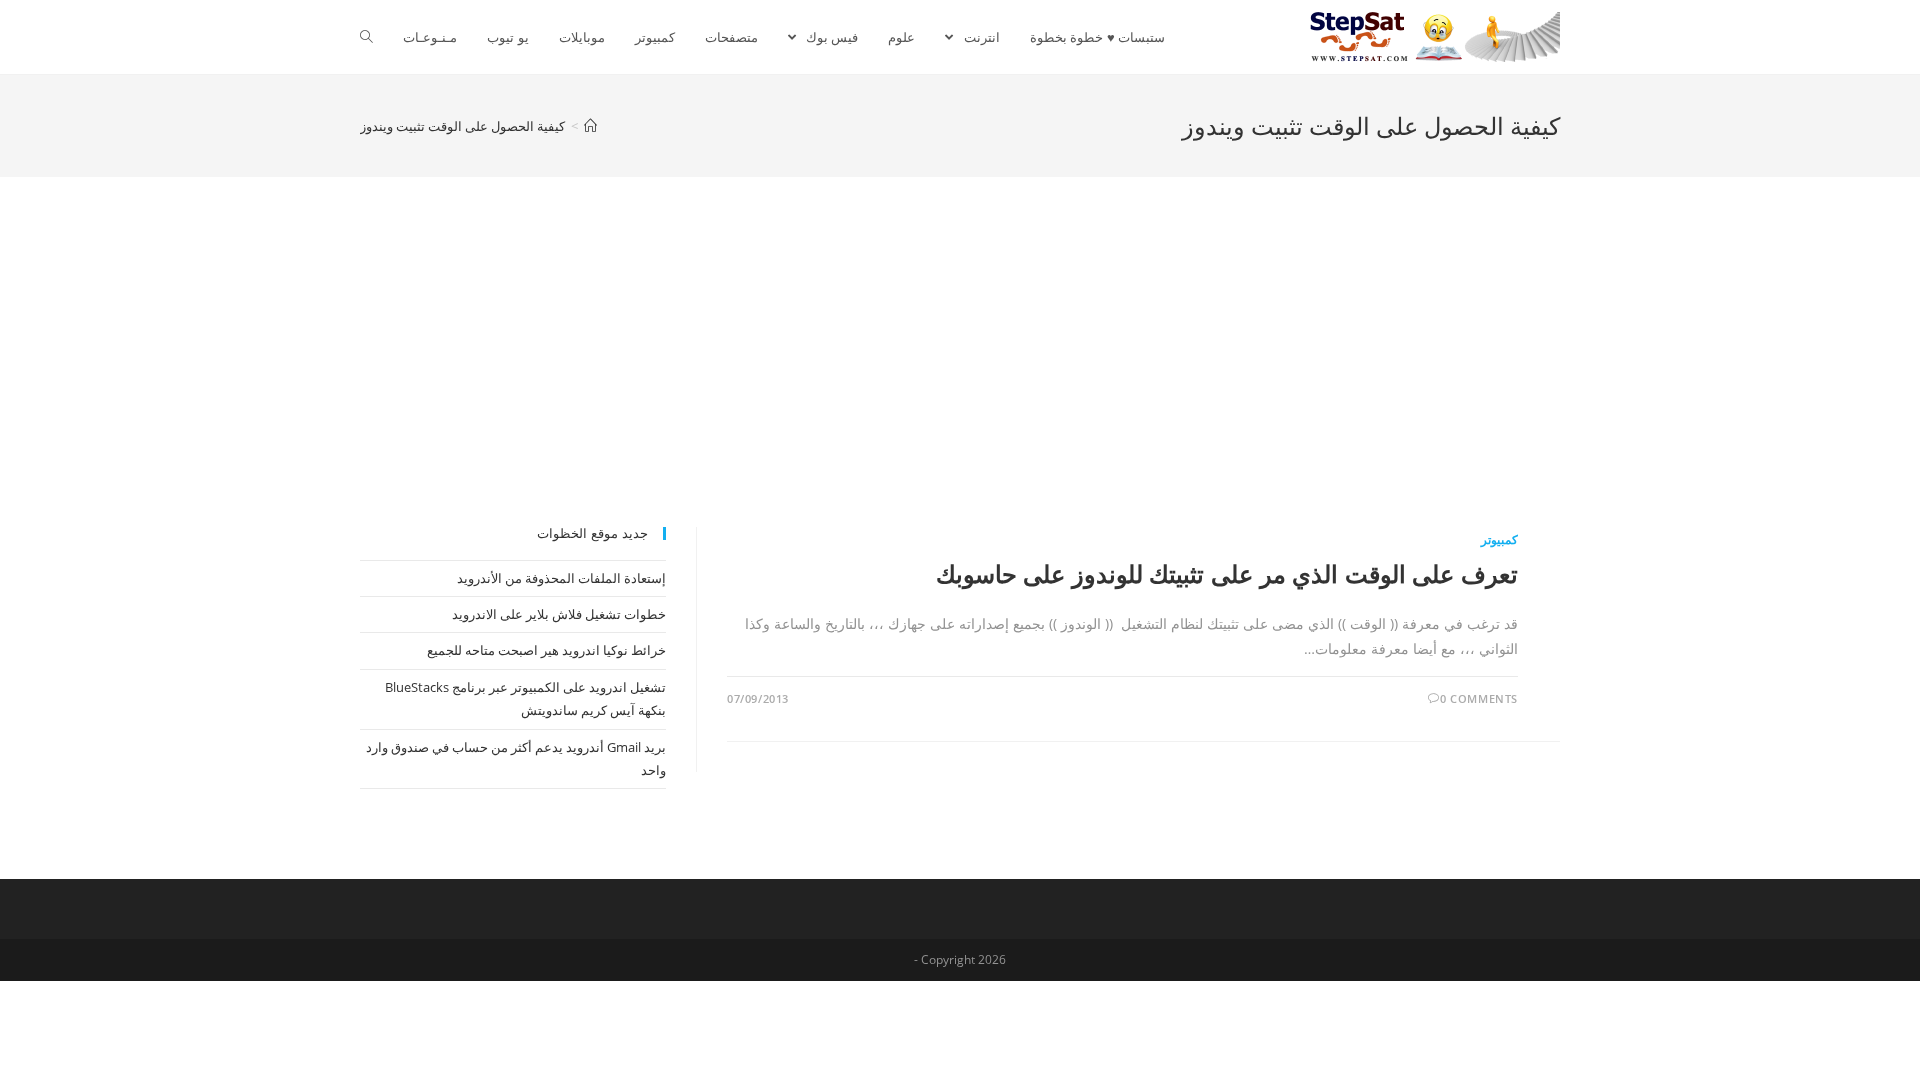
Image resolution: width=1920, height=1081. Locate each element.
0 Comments (1479, 698)
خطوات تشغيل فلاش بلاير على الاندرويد (559, 614)
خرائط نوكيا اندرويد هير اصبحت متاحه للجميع (546, 650)
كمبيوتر (1499, 539)
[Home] (590, 126)
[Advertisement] (960, 377)
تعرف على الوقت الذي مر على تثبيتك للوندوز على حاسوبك (1227, 573)
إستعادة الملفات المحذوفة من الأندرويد (561, 578)
